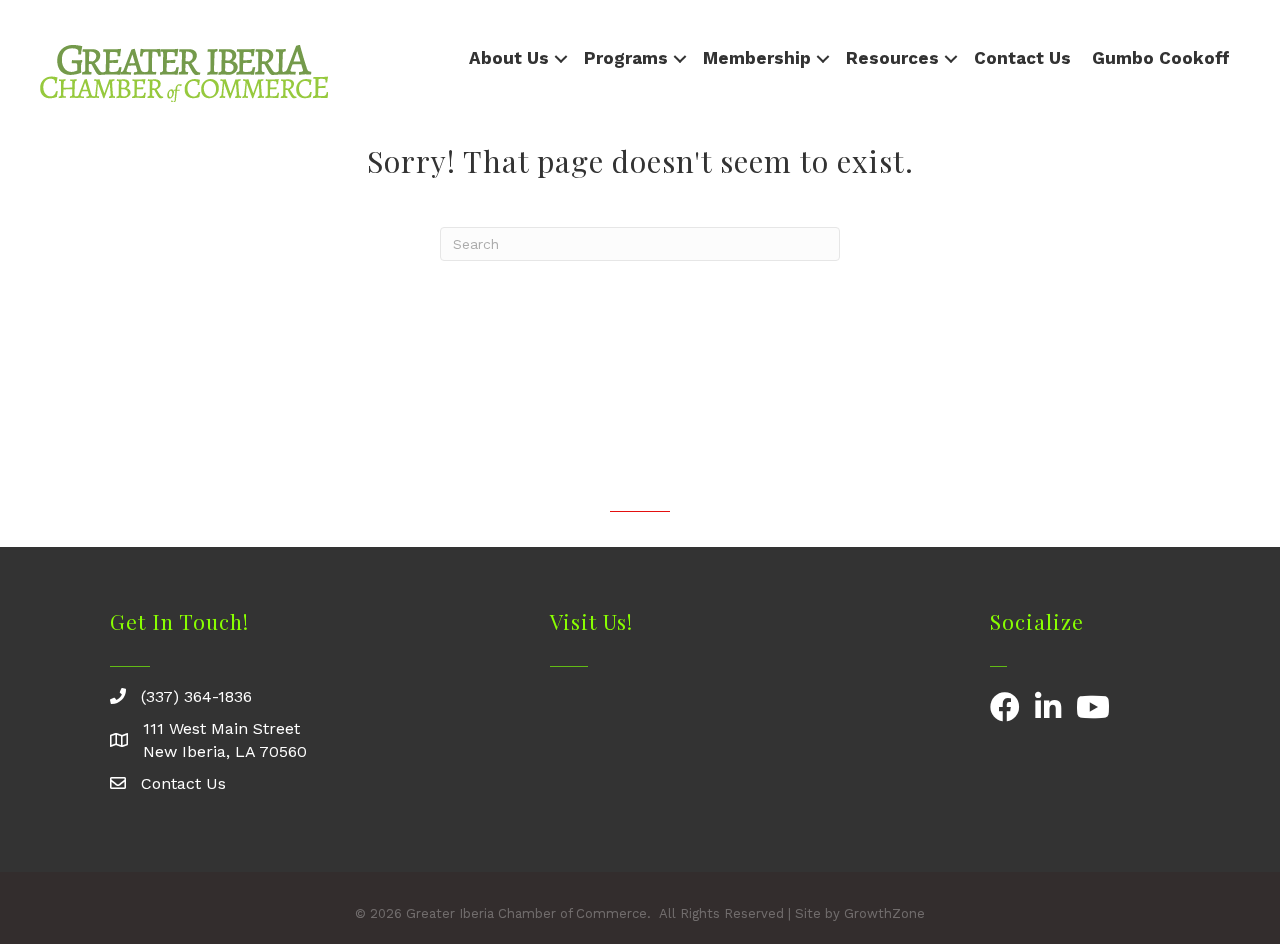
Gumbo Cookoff (1161, 58)
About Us (509, 58)
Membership (757, 58)
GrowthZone (884, 913)
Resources (892, 58)
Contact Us (1022, 58)
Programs (626, 58)
